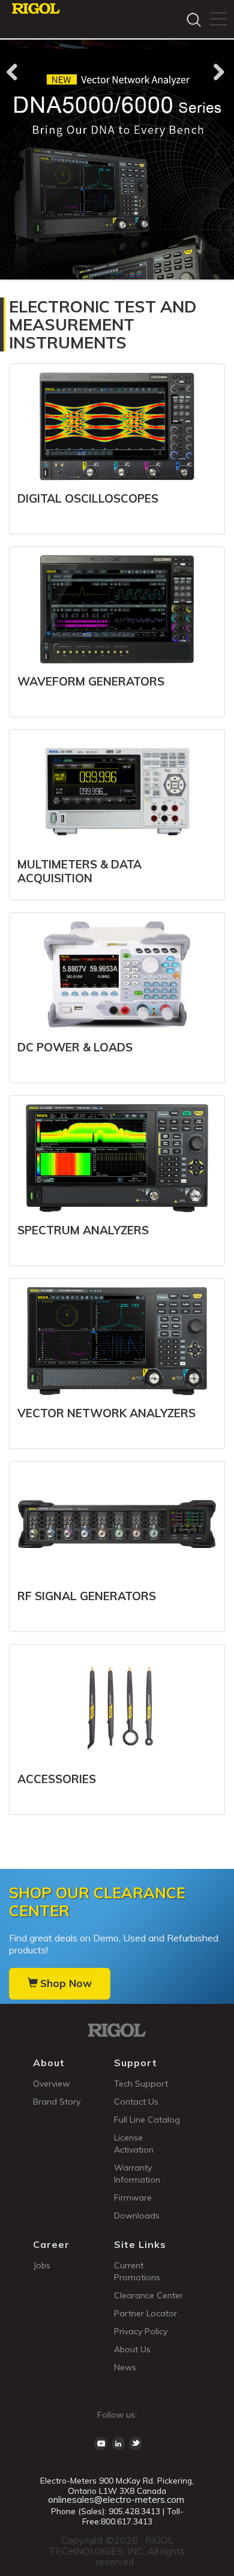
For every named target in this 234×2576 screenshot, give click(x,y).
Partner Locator (145, 2313)
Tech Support (141, 2084)
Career (51, 2244)
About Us (132, 2349)
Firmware (133, 2198)
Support (136, 2063)
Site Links (140, 2244)
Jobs (42, 2265)
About (49, 2063)
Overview (51, 2084)
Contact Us (136, 2102)
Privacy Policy (141, 2331)
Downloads (137, 2216)
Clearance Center (148, 2295)
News (125, 2367)
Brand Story (57, 2102)
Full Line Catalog (147, 2120)
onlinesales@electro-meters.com (116, 2500)
